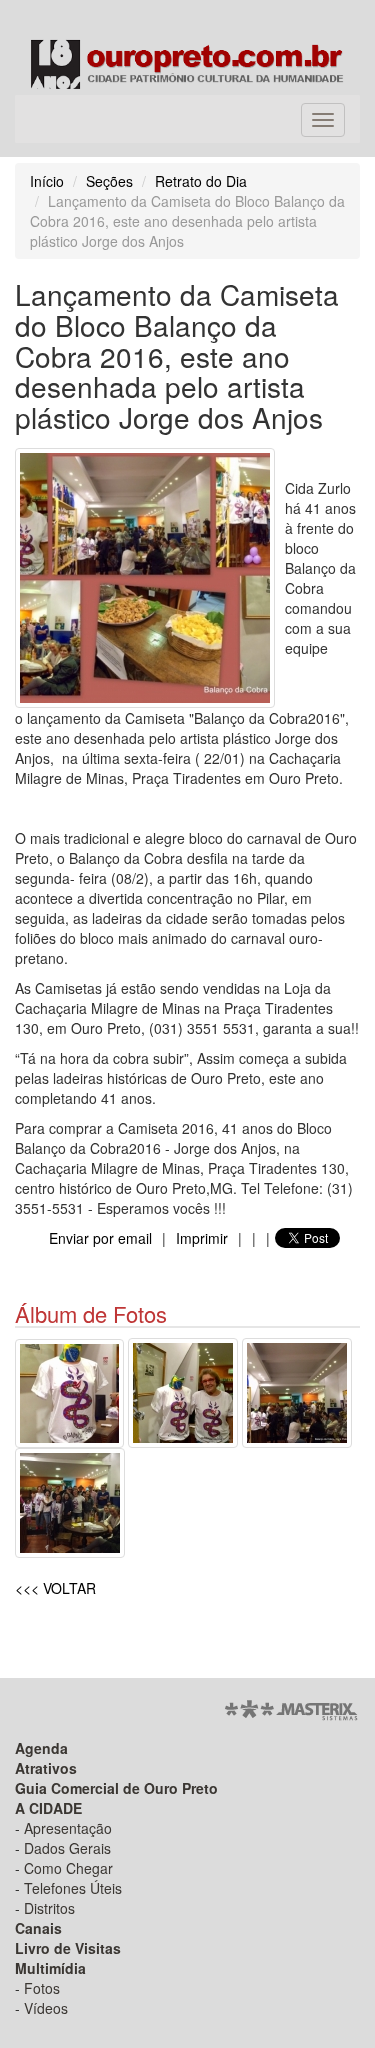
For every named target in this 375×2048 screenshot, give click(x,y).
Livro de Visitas (68, 1948)
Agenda (41, 1748)
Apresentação (68, 1828)
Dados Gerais (67, 1848)
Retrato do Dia (201, 181)
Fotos (42, 1988)
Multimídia (50, 1968)
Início (47, 181)
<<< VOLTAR (55, 1588)
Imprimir (202, 1238)
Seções (109, 181)
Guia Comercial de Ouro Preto (116, 1788)
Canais (38, 1928)
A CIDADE (48, 1808)
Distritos (49, 1908)
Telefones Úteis (73, 1888)
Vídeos (46, 2008)
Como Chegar (68, 1868)
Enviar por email (100, 1238)
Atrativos (46, 1768)
